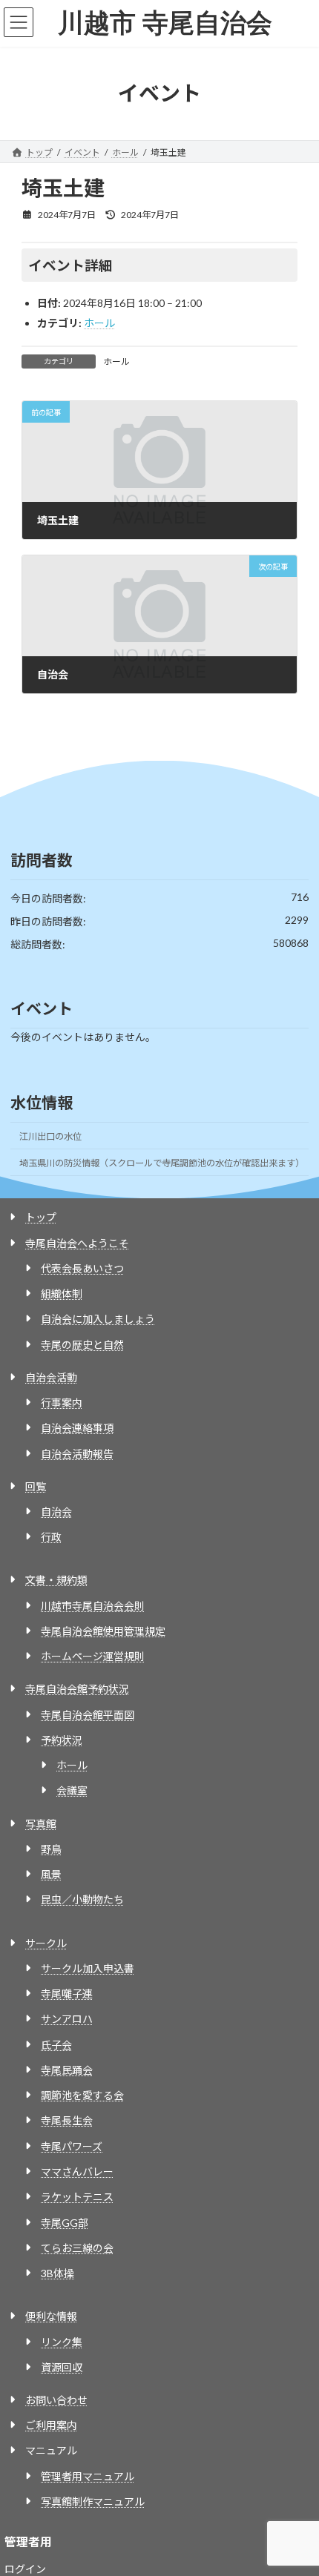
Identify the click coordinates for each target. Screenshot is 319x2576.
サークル (46, 1943)
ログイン (25, 2569)
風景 (51, 1874)
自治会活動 (51, 1377)
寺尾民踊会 (67, 2070)
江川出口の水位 (50, 1136)
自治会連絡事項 (77, 1428)
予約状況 (62, 1740)
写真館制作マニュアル (93, 2501)
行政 (51, 1537)
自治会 (56, 1512)
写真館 (41, 1824)
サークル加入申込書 (88, 1968)
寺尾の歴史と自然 (82, 1345)
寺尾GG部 (65, 2223)
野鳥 (51, 1849)
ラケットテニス (77, 2197)
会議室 (72, 1790)
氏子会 (56, 2045)
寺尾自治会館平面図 (88, 1715)
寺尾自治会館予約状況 (77, 1689)
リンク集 (62, 2342)
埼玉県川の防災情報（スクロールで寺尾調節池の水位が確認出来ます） (162, 1163)
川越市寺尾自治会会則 (93, 1606)
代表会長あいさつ (82, 1268)
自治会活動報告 (77, 1454)
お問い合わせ (56, 2400)
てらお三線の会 (77, 2248)
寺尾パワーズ (72, 2146)
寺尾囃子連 (67, 1994)
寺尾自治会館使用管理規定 (103, 1631)
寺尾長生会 (67, 2120)
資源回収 (62, 2367)
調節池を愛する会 (82, 2095)
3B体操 (57, 2273)
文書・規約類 (56, 1580)
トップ (41, 1217)
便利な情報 (51, 2316)
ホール (99, 323)
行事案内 (62, 1403)
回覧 (36, 1486)
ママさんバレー (77, 2172)
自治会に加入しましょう (98, 1319)
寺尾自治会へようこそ (77, 1243)
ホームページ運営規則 (93, 1656)
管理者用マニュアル (88, 2476)
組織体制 (62, 1294)
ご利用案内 (51, 2425)
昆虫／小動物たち (82, 1899)
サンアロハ (67, 2019)
